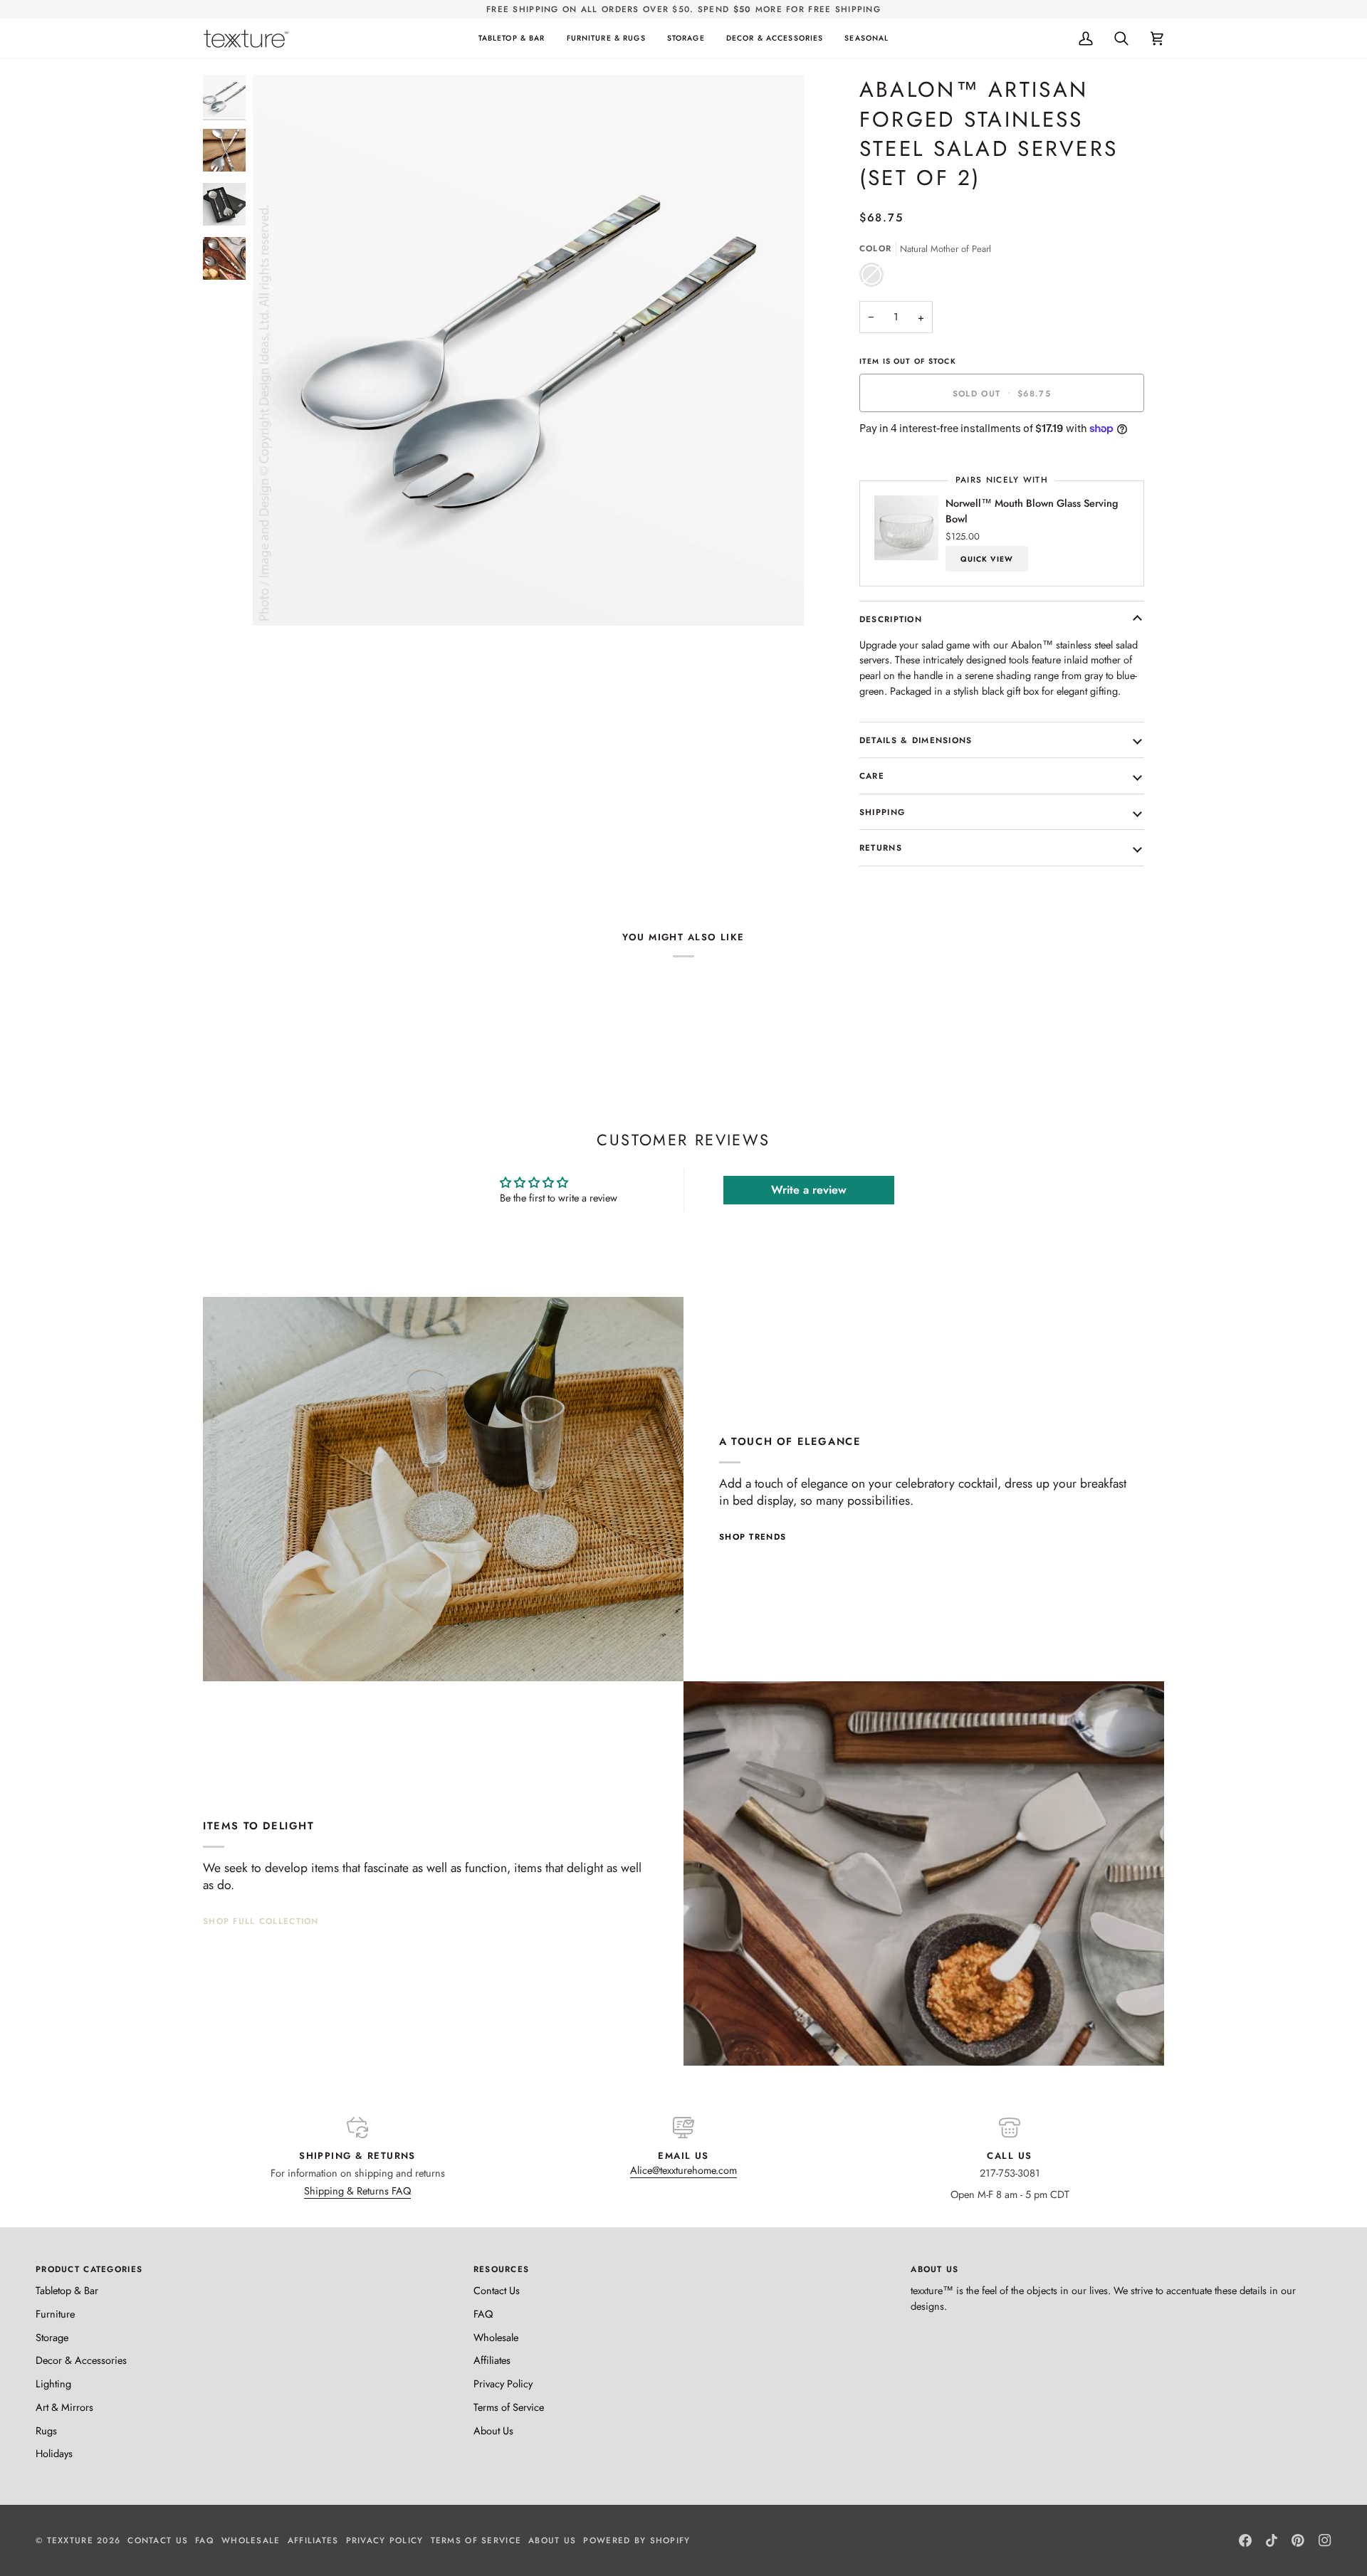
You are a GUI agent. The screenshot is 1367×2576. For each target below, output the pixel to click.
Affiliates (492, 2360)
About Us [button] (934, 2269)
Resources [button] (502, 2269)
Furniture (55, 2314)
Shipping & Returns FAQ (357, 2191)
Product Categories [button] (89, 2269)
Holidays (54, 2453)
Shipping (882, 812)
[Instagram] (1325, 2540)
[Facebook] (1245, 2540)
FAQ (483, 2314)
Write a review (809, 1190)
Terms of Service (509, 2407)
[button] (512, 38)
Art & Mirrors (64, 2407)
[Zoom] (279, 599)
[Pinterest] (1298, 2540)
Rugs (46, 2430)
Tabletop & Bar (67, 2290)
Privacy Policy (503, 2383)
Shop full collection (261, 1921)
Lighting (53, 2383)
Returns (881, 847)
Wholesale (496, 2337)
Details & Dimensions (916, 740)
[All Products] (924, 1873)
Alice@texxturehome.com (683, 2170)
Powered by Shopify (637, 2540)
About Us (493, 2430)
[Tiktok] (1272, 2540)
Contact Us (497, 2290)
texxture (70, 2540)
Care (872, 776)
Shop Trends (753, 1536)
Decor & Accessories (81, 2360)
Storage (52, 2337)
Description (891, 619)
